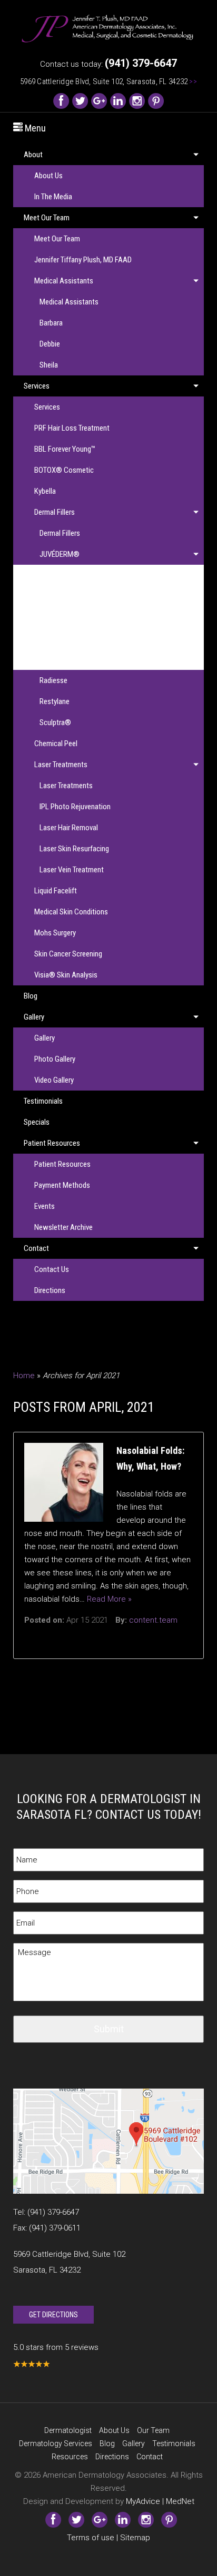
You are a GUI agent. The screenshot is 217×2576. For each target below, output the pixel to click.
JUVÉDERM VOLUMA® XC (85, 638)
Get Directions (53, 2315)
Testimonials (43, 1101)
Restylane (55, 701)
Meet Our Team (47, 218)
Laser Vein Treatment (72, 870)
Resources (70, 2457)
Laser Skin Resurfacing (74, 849)
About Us (48, 176)
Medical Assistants (64, 281)
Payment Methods (62, 1185)
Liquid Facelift (56, 891)
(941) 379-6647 (53, 2212)
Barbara (51, 323)
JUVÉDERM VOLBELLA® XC (87, 596)
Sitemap (135, 2538)
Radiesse (53, 680)
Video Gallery (54, 1080)
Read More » (109, 1599)
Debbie (50, 344)
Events (45, 1206)
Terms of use (91, 2538)
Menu (34, 128)
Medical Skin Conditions (71, 912)
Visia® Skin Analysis (66, 975)
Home (24, 1376)
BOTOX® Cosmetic (64, 470)
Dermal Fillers (55, 512)
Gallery (34, 1017)
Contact (36, 1248)
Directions (50, 1290)
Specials (37, 1122)
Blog (31, 996)
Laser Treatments (61, 765)
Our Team (153, 2430)
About (33, 155)
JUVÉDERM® (60, 554)
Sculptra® (55, 722)
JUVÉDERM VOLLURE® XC (85, 617)
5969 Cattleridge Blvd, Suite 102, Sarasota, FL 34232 (108, 82)
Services (37, 386)
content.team (153, 1620)
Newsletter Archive (63, 1227)
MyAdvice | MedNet (160, 2501)
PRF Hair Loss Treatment (72, 428)
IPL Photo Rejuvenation (75, 807)
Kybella (45, 491)
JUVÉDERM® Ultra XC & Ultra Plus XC (102, 659)
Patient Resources (52, 1143)
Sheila (49, 365)
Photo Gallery (55, 1059)
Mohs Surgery (55, 933)
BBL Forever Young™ (65, 449)
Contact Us (52, 1269)
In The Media (53, 197)
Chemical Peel (56, 744)
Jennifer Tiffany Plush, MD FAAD (83, 260)
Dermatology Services (56, 2443)
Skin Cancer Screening (68, 954)
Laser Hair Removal (69, 828)
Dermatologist (68, 2430)
